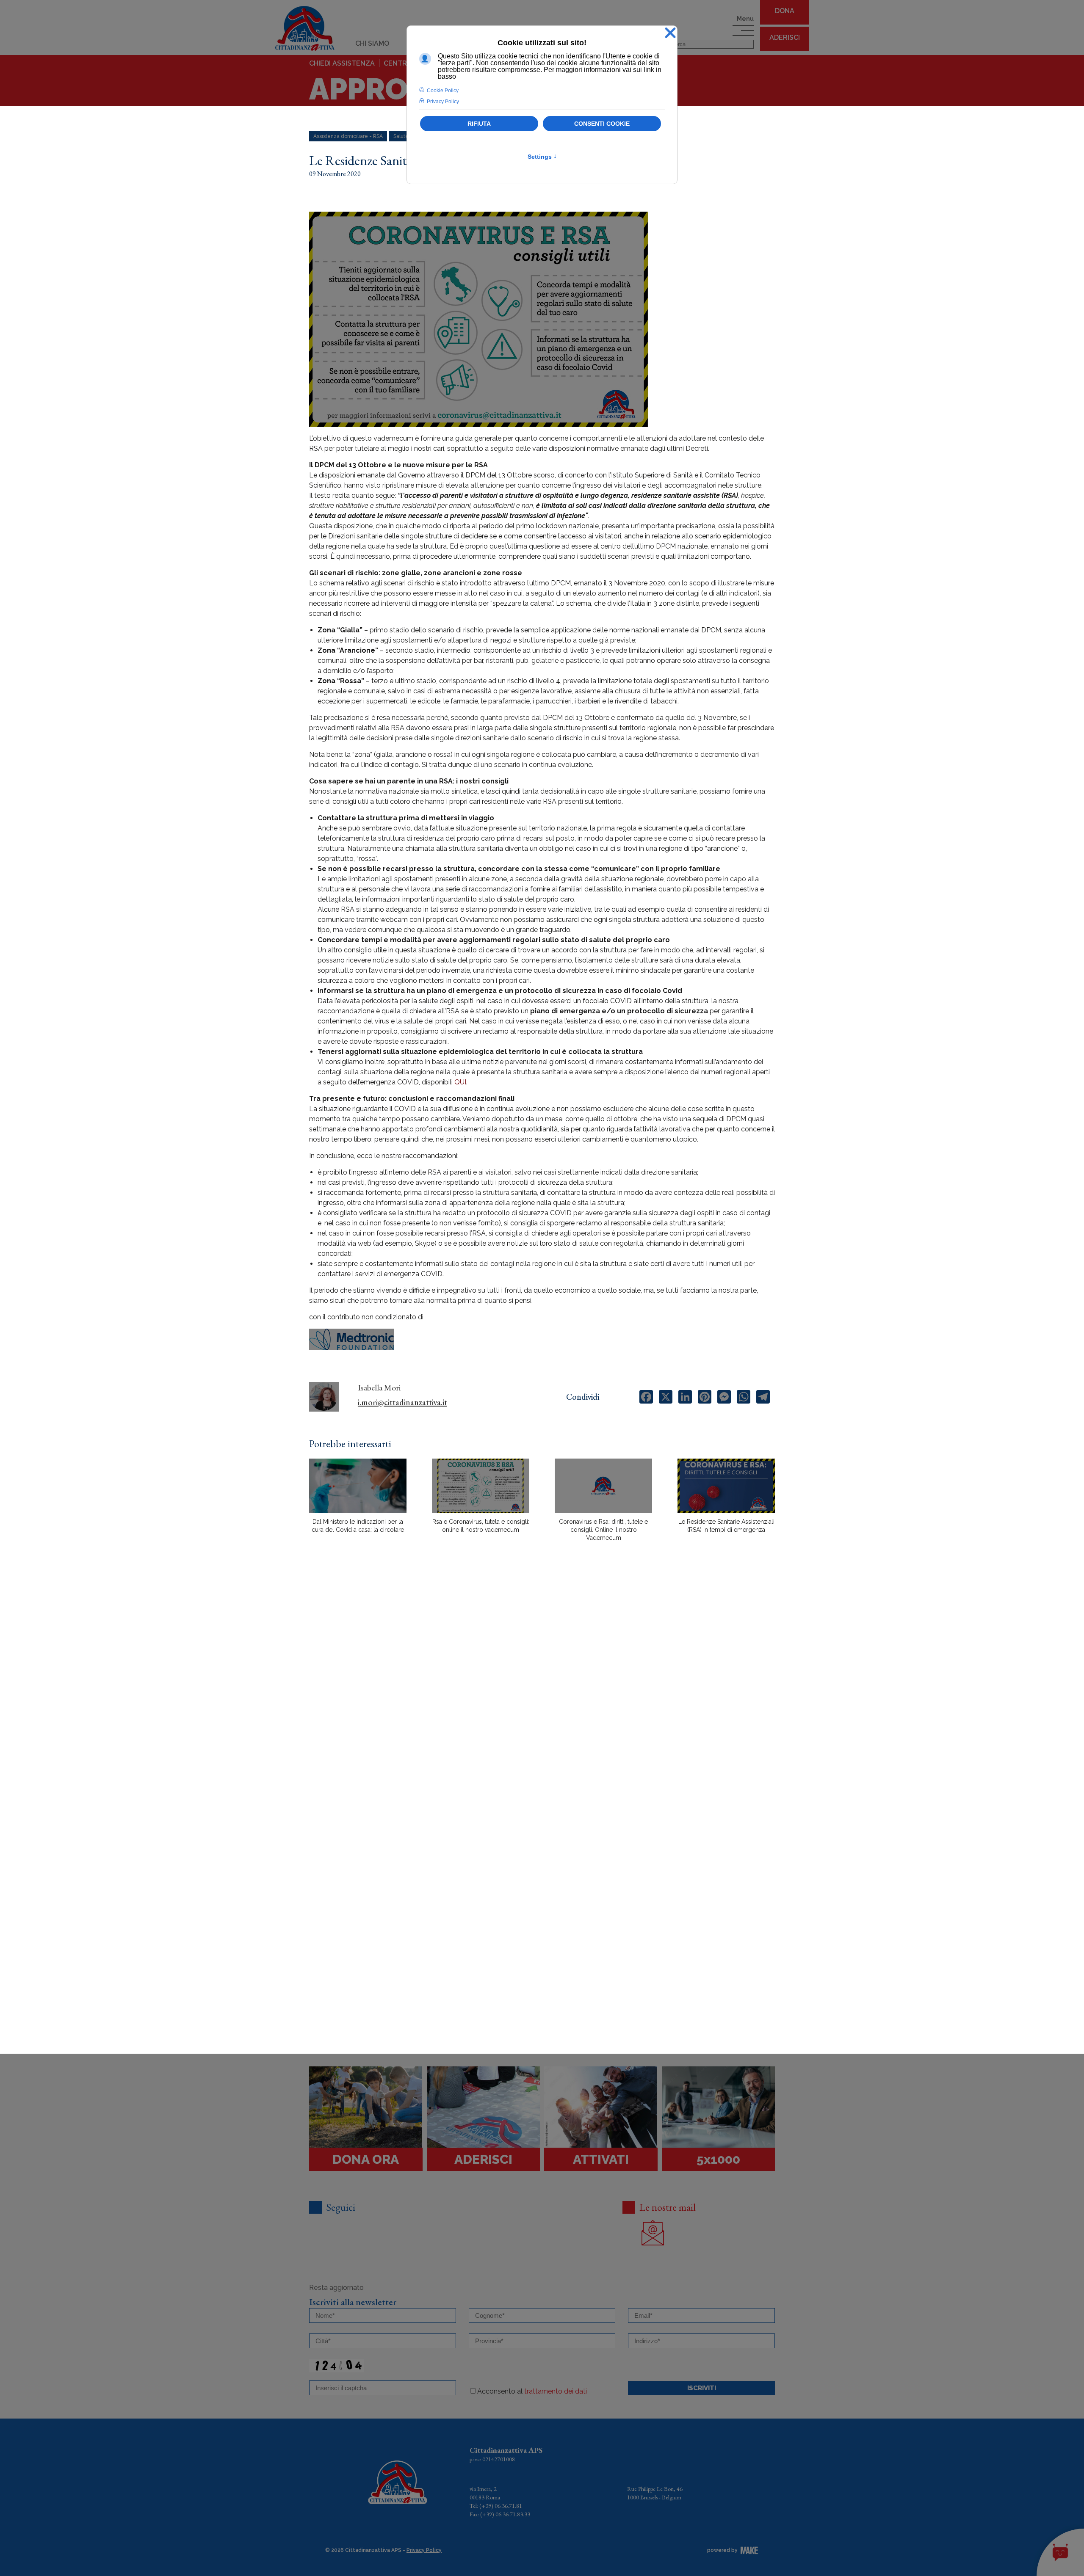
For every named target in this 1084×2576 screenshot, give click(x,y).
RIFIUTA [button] (479, 124)
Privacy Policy (424, 2550)
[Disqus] (542, 1696)
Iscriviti (702, 2388)
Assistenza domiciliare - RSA (348, 136)
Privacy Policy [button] (443, 102)
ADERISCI (785, 37)
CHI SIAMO (372, 43)
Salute (401, 136)
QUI (460, 1082)
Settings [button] (542, 157)
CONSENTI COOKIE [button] (602, 124)
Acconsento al (532, 2391)
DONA (785, 11)
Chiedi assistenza (342, 63)
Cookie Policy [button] (443, 91)
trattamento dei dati (556, 2391)
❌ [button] (670, 33)
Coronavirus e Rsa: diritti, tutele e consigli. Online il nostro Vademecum (603, 1530)
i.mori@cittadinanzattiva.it (402, 1402)
